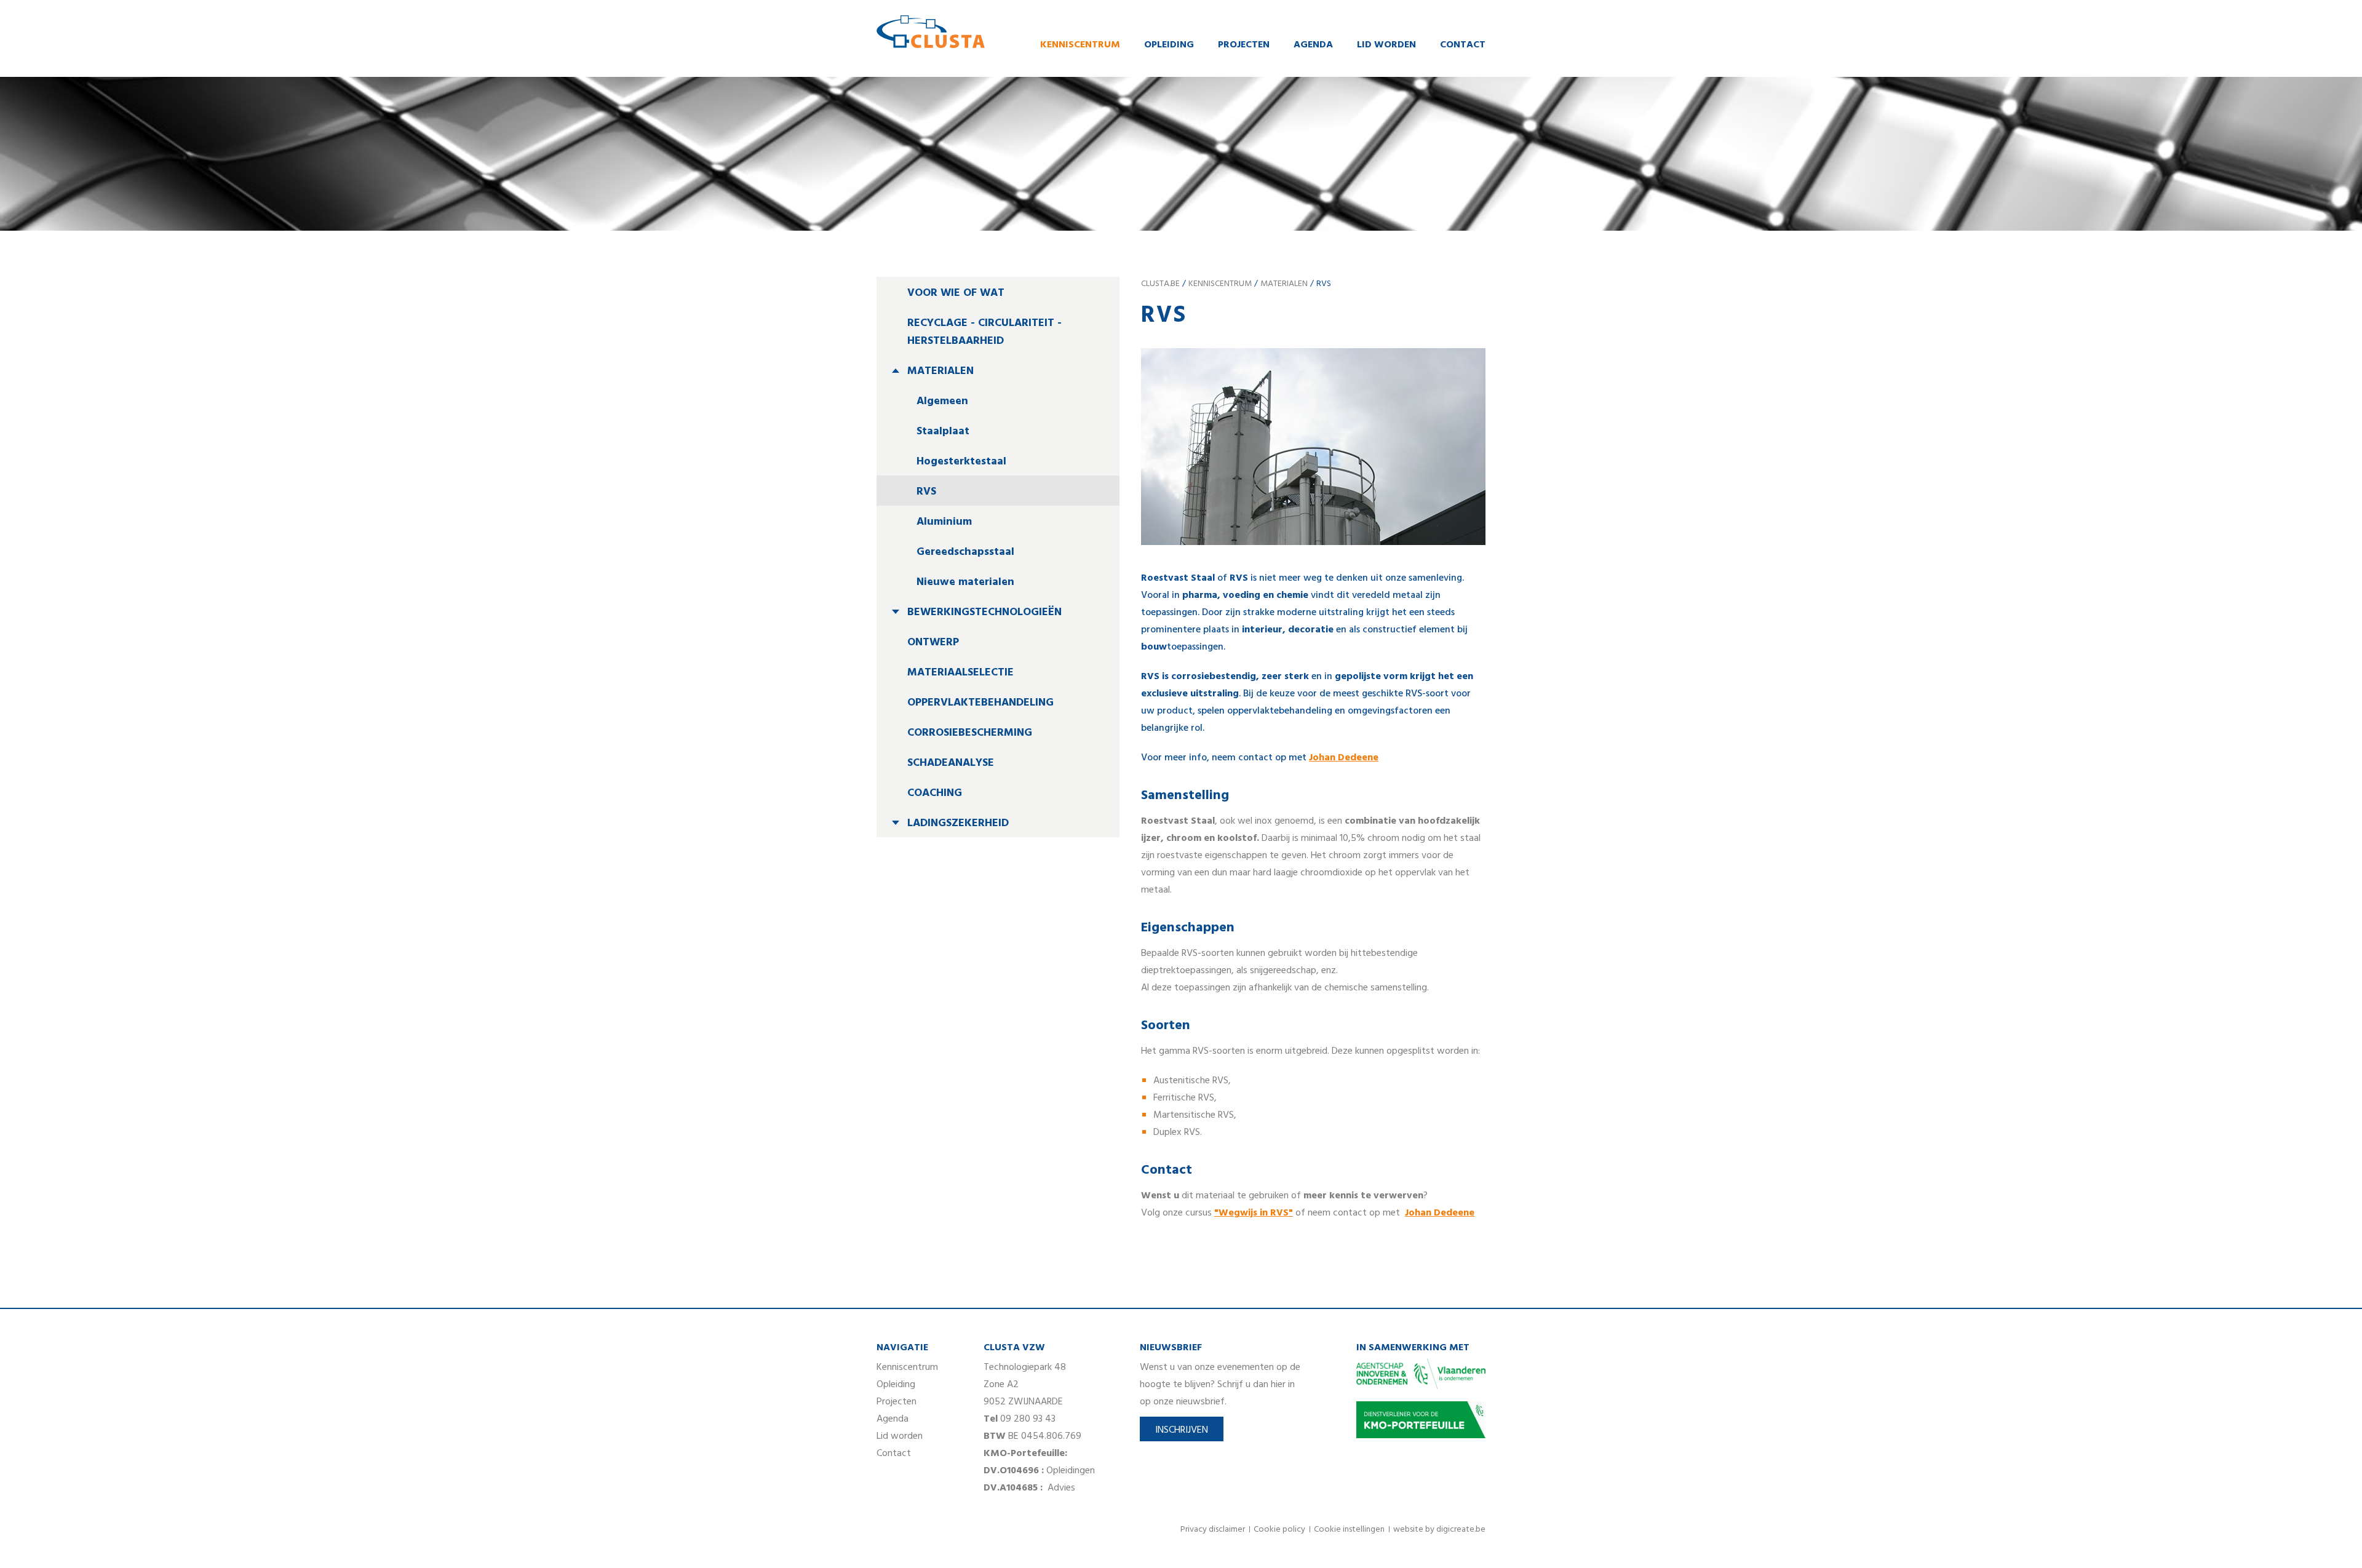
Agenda (1313, 45)
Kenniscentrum (1080, 45)
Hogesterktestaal (961, 462)
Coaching (935, 793)
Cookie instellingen (1349, 1530)
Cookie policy (1279, 1530)
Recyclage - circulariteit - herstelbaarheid (984, 332)
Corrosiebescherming (970, 733)
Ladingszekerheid (958, 823)
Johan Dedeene (1440, 1213)
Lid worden (1386, 45)
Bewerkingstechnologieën (984, 612)
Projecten (1244, 45)
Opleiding (1169, 45)
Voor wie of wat (956, 293)
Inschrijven (1182, 1430)
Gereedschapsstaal (965, 552)
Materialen (940, 371)
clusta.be (1160, 284)
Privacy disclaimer (1213, 1530)
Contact (1463, 45)
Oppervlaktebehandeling (980, 703)
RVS (926, 492)
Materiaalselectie (960, 673)
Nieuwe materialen (965, 582)
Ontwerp (933, 643)
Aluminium (944, 522)
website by (1439, 1530)
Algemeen (942, 401)
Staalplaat (943, 432)
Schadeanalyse (951, 763)
